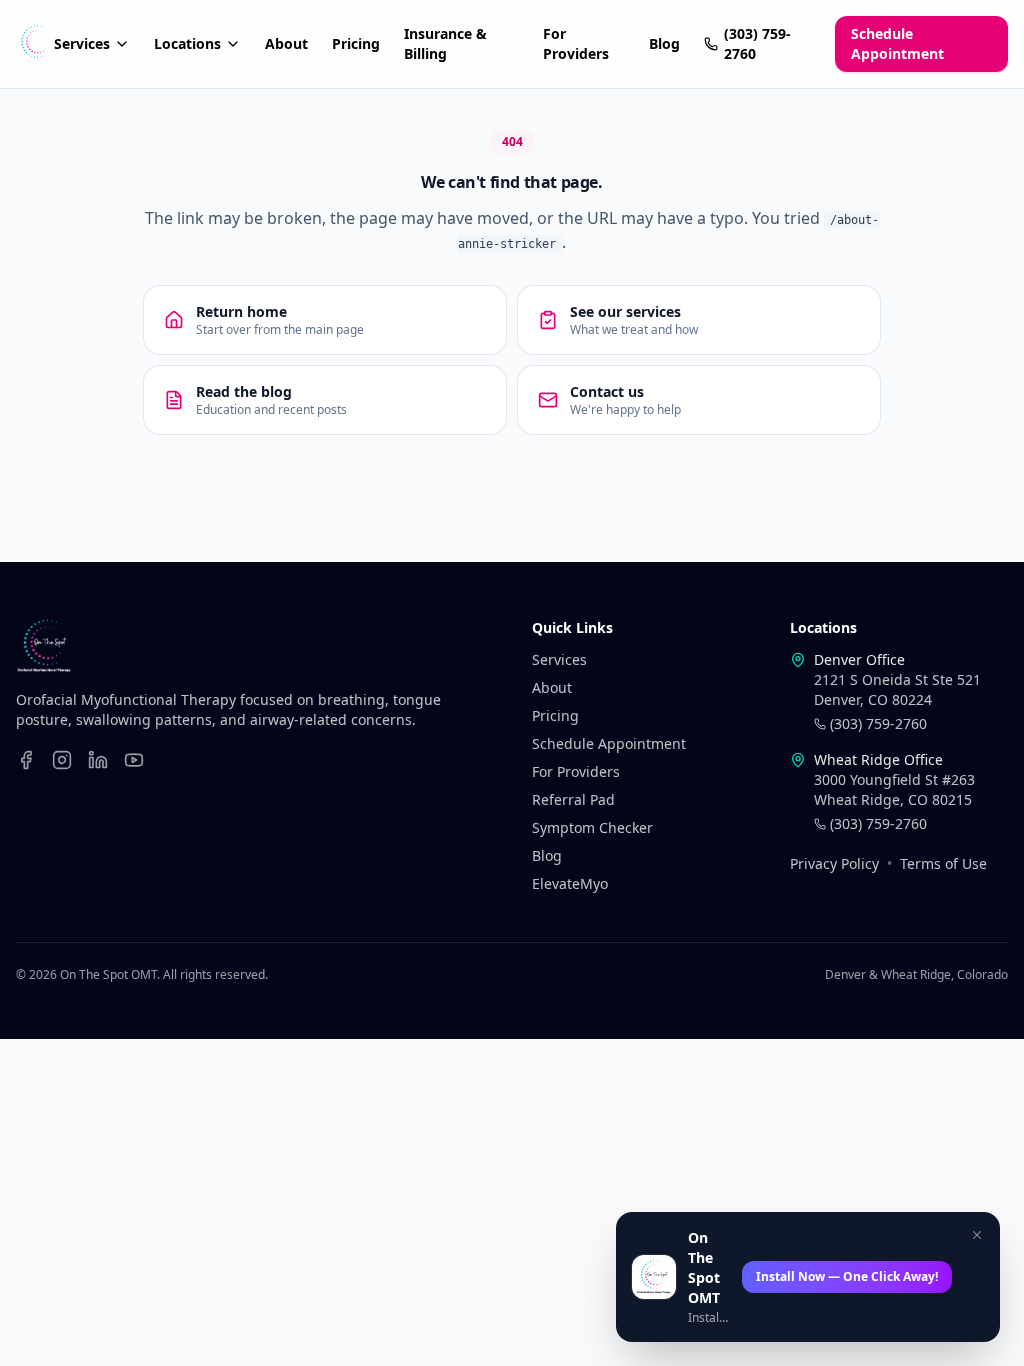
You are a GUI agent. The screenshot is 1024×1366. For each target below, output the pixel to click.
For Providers (576, 43)
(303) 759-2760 (757, 43)
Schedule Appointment (897, 43)
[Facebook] (26, 760)
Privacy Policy (834, 863)
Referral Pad (573, 799)
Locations (187, 43)
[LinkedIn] (98, 760)
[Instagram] (62, 760)
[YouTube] (134, 760)
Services (82, 43)
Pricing (356, 43)
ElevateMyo (570, 883)
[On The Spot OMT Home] (35, 44)
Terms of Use (943, 863)
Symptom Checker (592, 827)
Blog (664, 43)
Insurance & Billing (445, 43)
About (286, 43)
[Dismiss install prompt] (977, 1235)
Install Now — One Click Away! (847, 1276)
